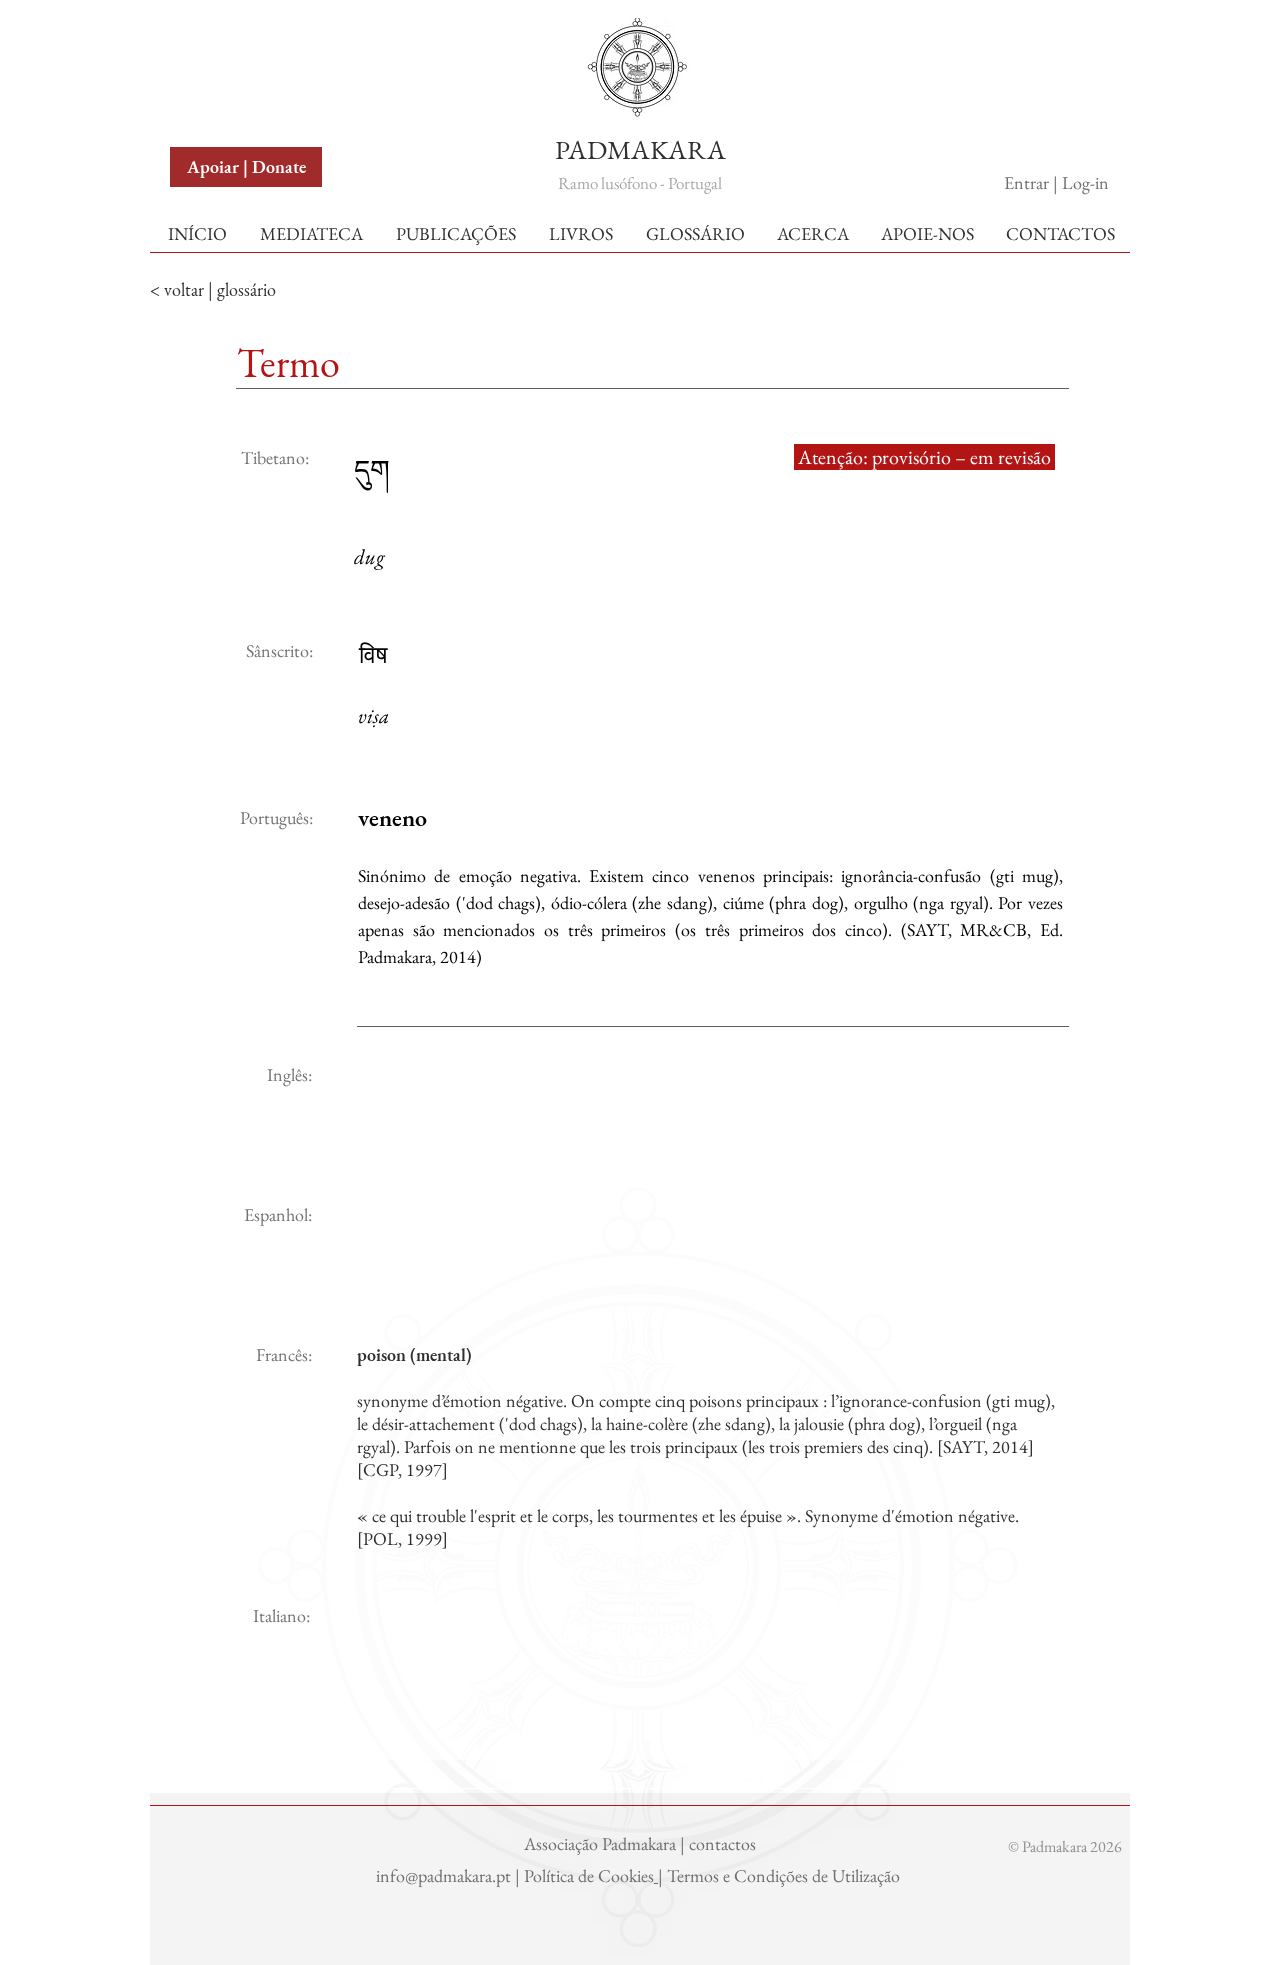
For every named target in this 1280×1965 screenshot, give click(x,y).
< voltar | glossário (213, 289)
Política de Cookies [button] (589, 1875)
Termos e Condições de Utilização (785, 1875)
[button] (217, 38)
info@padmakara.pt (445, 1875)
